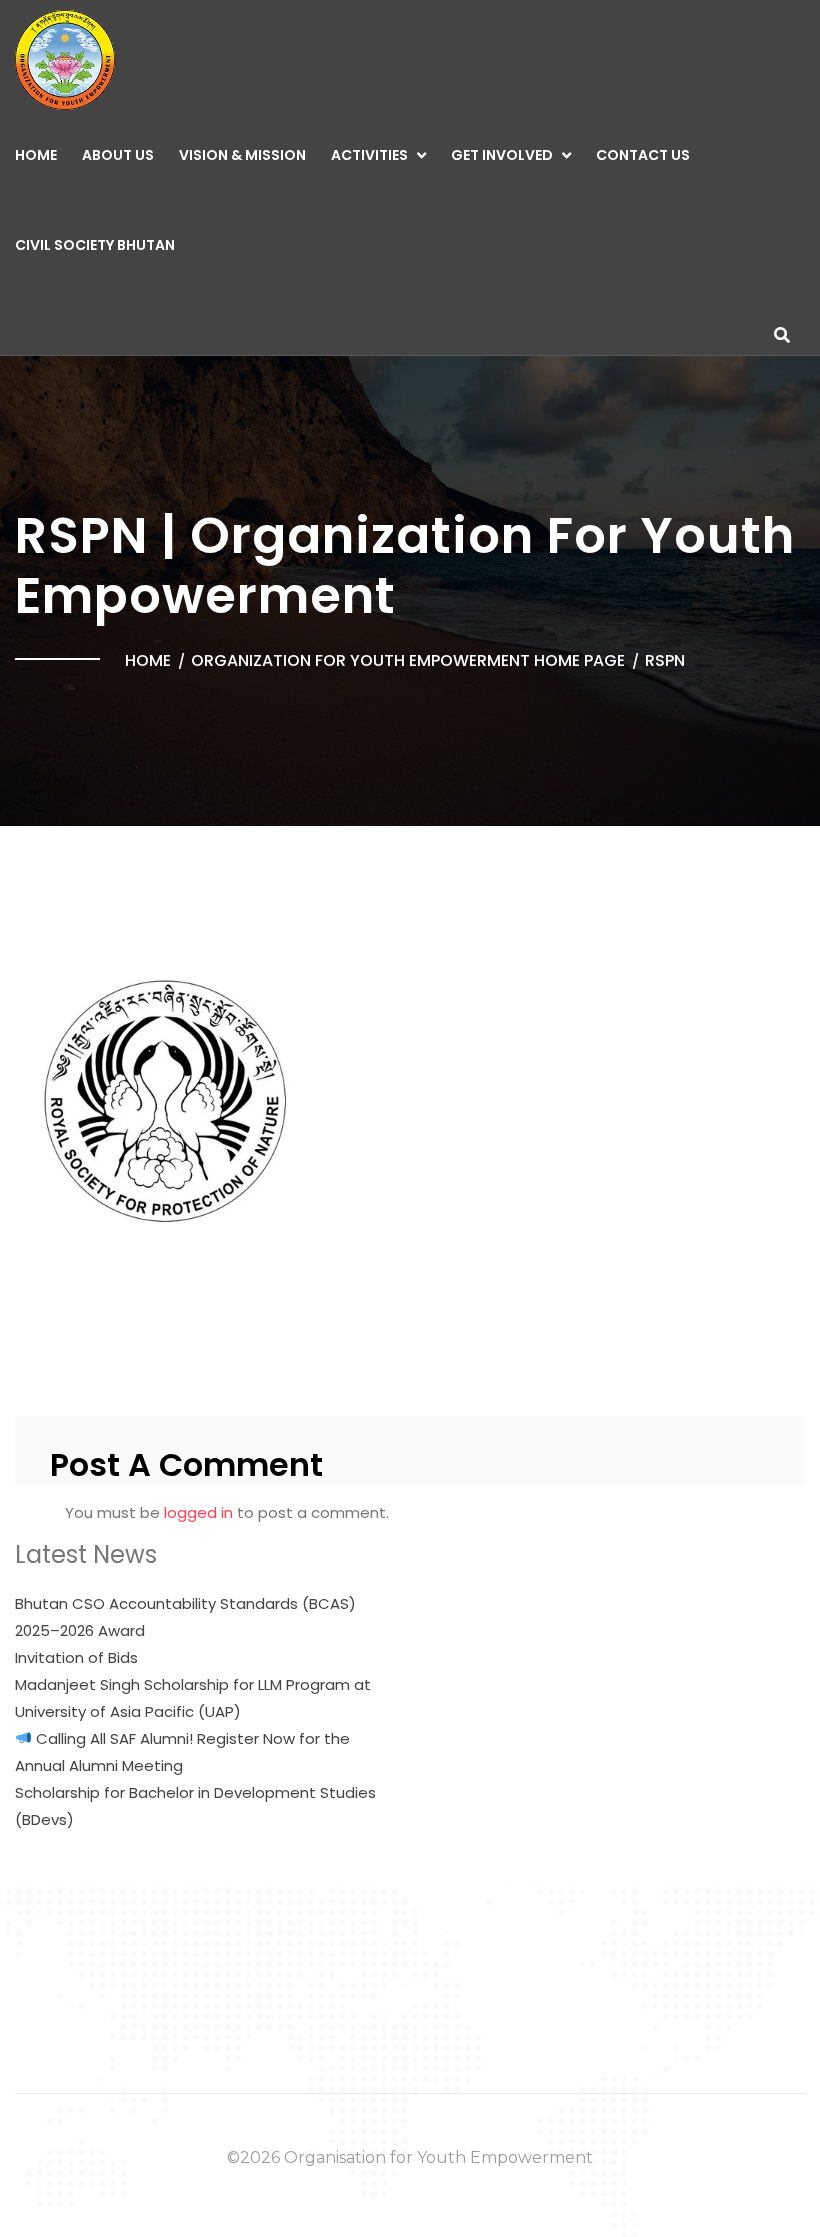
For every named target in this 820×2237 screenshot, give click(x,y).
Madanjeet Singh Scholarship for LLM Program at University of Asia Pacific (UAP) (193, 1698)
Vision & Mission (242, 155)
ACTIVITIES (369, 155)
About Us (118, 155)
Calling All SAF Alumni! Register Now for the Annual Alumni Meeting (182, 1752)
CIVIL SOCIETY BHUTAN (95, 245)
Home (36, 155)
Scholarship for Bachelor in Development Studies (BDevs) (195, 1806)
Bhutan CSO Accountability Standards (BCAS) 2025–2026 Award (185, 1617)
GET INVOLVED (502, 155)
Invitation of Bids (76, 1657)
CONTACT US (643, 155)
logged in (198, 1512)
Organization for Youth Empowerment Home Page (408, 660)
